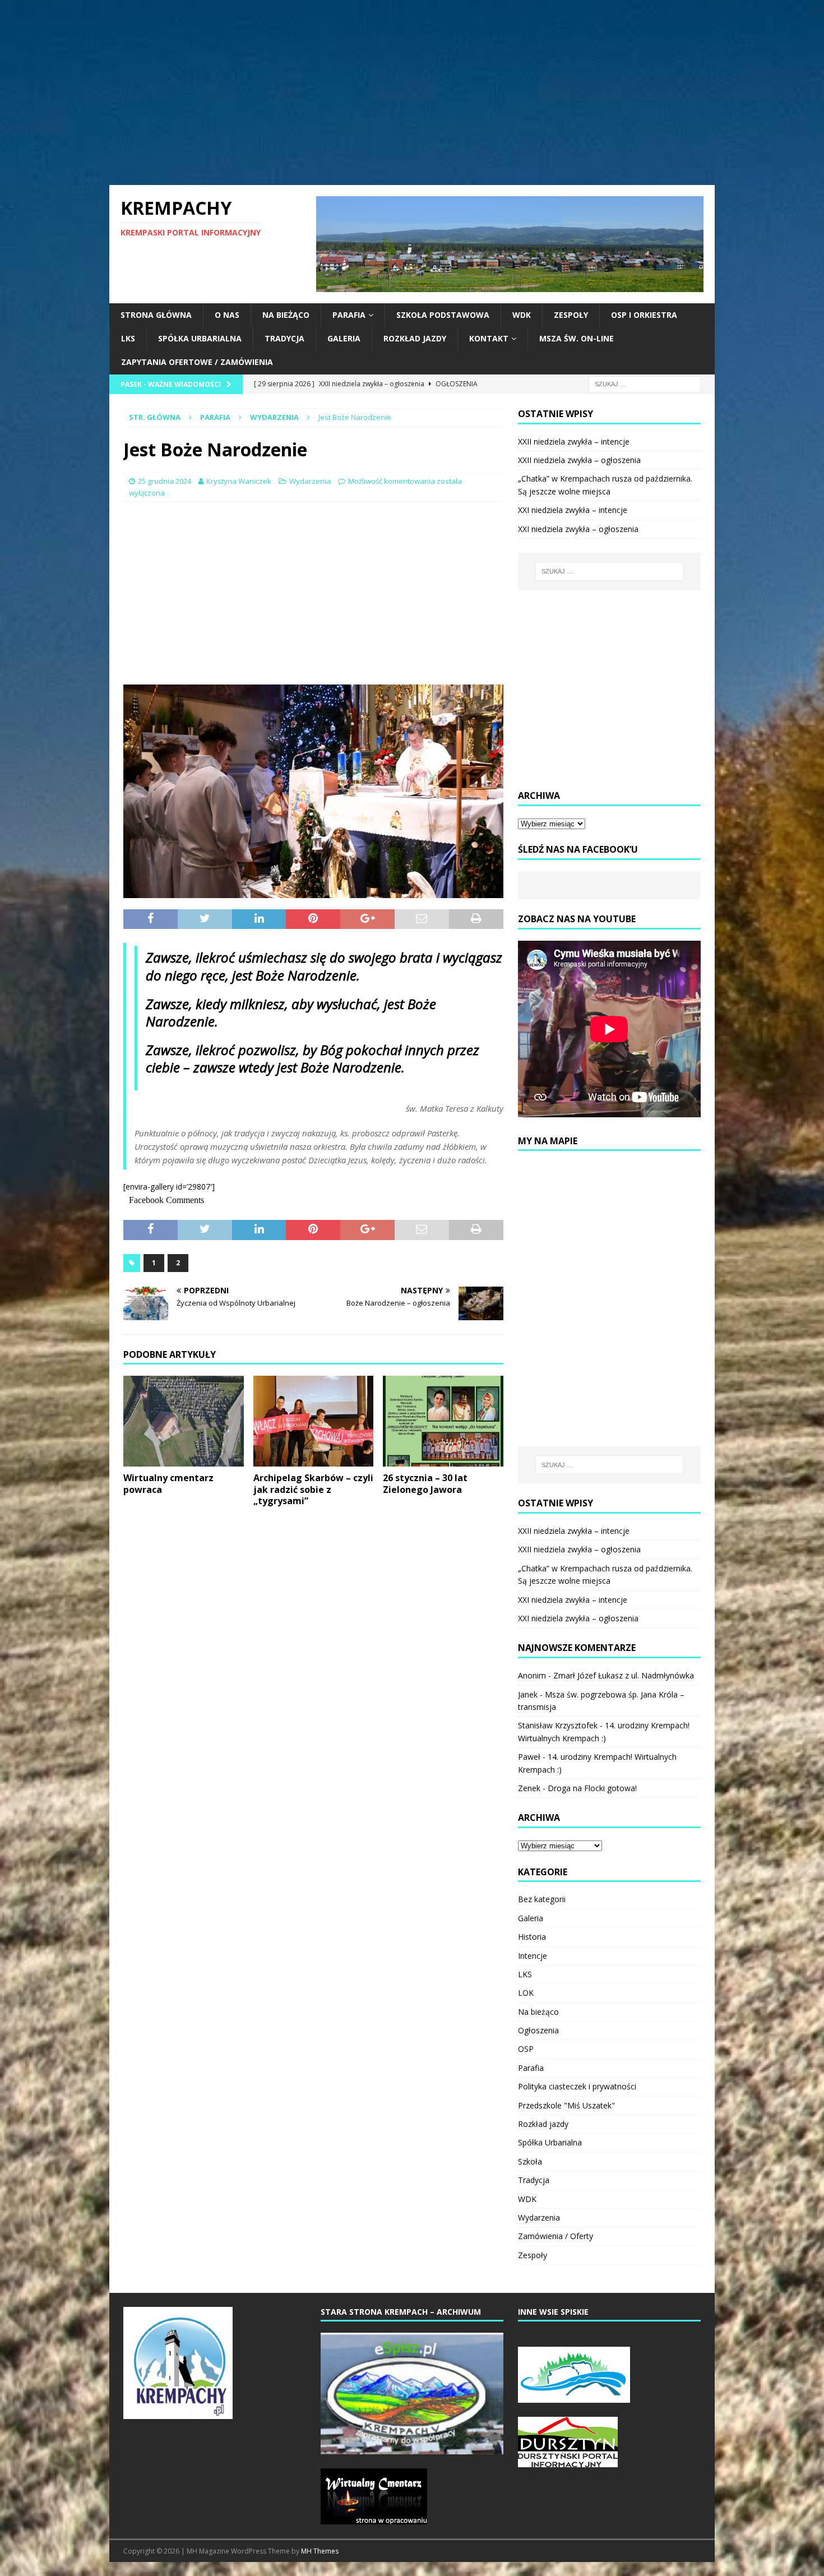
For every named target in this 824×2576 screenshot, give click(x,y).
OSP (526, 2049)
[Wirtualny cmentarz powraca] (184, 1421)
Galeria (344, 338)
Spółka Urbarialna (200, 338)
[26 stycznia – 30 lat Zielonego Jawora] (443, 1421)
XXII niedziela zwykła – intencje (574, 441)
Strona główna (156, 315)
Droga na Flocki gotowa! (592, 1788)
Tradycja (284, 338)
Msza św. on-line (577, 338)
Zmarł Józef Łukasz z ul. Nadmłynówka (624, 1675)
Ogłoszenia (538, 2030)
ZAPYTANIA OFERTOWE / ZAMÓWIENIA (197, 362)
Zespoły (571, 315)
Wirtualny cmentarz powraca (168, 1484)
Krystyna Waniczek (239, 481)
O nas (227, 315)
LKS (128, 338)
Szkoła (530, 2161)
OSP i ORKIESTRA (644, 315)
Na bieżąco (286, 315)
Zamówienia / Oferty (555, 2236)
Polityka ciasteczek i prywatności (577, 2086)
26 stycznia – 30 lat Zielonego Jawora (425, 1484)
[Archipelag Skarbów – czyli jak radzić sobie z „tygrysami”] (314, 1421)
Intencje (533, 1956)
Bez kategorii (542, 1899)
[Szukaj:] (645, 383)
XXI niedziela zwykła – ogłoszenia (578, 529)
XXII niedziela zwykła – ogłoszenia (579, 460)
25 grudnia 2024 (165, 481)
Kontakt (489, 338)
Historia (532, 1937)
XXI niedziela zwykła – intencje (573, 510)
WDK (522, 315)
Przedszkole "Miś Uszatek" (566, 2105)
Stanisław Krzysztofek (558, 1725)
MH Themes (320, 2551)
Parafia (349, 315)
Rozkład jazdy (415, 338)
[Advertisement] (412, 93)
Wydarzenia (310, 481)
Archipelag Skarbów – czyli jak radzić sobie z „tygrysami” (313, 1490)
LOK (526, 1993)
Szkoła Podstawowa (443, 315)
